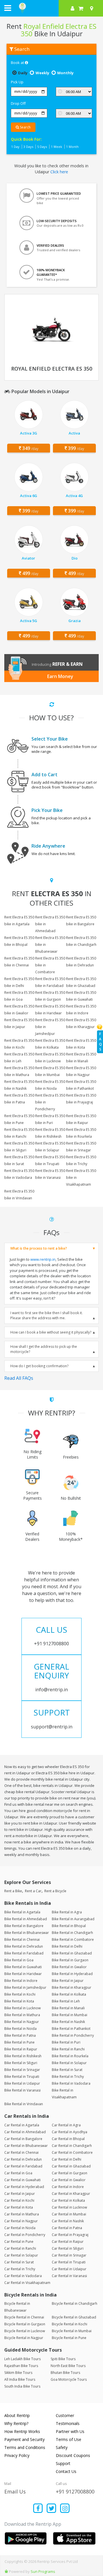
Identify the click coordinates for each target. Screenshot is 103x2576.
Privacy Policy (17, 2455)
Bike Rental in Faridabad (24, 1953)
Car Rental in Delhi (67, 2159)
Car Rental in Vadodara (23, 2276)
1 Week (57, 147)
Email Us (15, 2491)
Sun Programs (43, 2571)
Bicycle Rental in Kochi (70, 2324)
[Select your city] (93, 8)
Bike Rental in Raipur (21, 2049)
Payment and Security (24, 2439)
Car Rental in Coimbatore (72, 2152)
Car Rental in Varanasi (69, 2276)
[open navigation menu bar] (8, 8)
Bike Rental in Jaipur (68, 1981)
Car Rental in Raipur (68, 2242)
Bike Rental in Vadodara (71, 2083)
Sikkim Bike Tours (18, 2373)
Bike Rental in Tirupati (22, 2077)
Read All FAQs (19, 1378)
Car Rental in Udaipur (69, 2269)
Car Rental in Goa (18, 2173)
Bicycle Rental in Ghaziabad (74, 2317)
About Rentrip (17, 2415)
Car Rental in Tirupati (69, 2262)
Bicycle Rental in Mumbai (72, 2331)
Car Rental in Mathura (22, 2214)
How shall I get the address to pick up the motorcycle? (44, 1349)
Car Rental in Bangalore (23, 2139)
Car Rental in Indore (68, 2187)
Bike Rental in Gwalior (69, 1967)
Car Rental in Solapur (21, 2255)
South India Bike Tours (22, 2386)
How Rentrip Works (22, 2431)
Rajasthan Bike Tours (21, 2366)
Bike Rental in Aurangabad (73, 1919)
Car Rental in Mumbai (69, 2214)
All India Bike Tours (20, 2379)
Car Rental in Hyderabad (24, 2187)
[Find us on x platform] (52, 2509)
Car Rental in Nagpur (21, 2221)
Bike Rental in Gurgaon (70, 1960)
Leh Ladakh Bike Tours (22, 2359)
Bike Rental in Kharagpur (72, 1987)
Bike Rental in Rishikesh (23, 2056)
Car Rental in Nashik (68, 2221)
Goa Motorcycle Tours (69, 2379)
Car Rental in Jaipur (20, 2194)
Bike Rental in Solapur (69, 2063)
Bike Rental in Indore (21, 1981)
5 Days (42, 147)
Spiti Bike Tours (63, 2359)
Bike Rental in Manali (68, 2008)
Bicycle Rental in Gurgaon (25, 2324)
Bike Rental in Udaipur (22, 2083)
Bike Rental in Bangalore (24, 1926)
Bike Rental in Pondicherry (73, 2035)
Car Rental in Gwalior (69, 2180)
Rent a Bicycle (55, 1891)
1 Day (15, 147)
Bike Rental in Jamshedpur (25, 1987)
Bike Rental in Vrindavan (24, 2104)
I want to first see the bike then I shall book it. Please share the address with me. (46, 1315)
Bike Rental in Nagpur (22, 2022)
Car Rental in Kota (19, 2207)
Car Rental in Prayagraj (70, 2235)
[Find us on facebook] (38, 2509)
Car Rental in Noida (20, 2228)
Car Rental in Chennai (21, 2152)
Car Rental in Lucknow (69, 2207)
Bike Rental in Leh (66, 2001)
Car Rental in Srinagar (69, 2255)
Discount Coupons (73, 2455)
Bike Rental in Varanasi (22, 2090)
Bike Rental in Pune (19, 2042)
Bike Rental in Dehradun (24, 1946)
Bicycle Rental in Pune (69, 2338)
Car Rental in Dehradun (23, 2159)
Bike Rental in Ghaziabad (72, 1953)
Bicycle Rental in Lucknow (25, 2331)
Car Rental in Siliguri (68, 2248)
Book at (18, 63)
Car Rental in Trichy (20, 2269)
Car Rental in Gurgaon (70, 2173)
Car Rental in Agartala (22, 2125)
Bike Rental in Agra (67, 1912)
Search (25, 127)
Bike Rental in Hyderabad (72, 1974)
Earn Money (60, 676)
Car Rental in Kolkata (68, 2200)
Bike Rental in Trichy (68, 2077)
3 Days (28, 147)
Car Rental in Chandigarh (72, 2146)
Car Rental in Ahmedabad (25, 2132)
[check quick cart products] (81, 8)
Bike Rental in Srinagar (22, 2070)
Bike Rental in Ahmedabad (26, 1919)
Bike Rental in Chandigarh (72, 1933)
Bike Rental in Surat (67, 2070)
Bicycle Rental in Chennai (24, 2317)
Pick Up (17, 82)
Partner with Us (70, 2431)
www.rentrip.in (43, 1259)
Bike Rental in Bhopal (69, 1926)
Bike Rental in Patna (20, 2035)
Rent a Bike (13, 1891)
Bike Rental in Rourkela (70, 2056)
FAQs (100, 1042)
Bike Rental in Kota (19, 2001)
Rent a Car (33, 1891)
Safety (62, 2447)
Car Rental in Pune (19, 2242)
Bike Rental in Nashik (68, 2022)
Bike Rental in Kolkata (69, 1994)
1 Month (72, 147)
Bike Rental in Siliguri (21, 2063)
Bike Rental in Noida (20, 2029)
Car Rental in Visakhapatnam (27, 2283)
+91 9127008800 (75, 2491)
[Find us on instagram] (65, 2509)
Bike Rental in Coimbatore (73, 1939)
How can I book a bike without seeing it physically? (51, 1332)
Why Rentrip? (16, 2423)
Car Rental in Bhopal (68, 2139)
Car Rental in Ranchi (20, 2248)
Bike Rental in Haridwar (23, 1974)
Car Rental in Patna (67, 2228)
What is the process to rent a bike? (39, 1248)
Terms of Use (69, 2439)
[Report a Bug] (6, 2571)
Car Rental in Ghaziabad (71, 2166)
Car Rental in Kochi (19, 2200)
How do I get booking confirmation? (39, 1366)
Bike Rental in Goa (19, 1960)
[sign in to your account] (73, 8)
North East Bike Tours (68, 2366)
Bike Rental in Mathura (22, 2015)
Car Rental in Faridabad (23, 2166)
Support (63, 2463)
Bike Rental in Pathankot (71, 2029)
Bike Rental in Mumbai (70, 2015)
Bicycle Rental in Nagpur (24, 2338)
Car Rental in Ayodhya (70, 2132)
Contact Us (66, 2471)
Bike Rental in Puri (66, 2042)
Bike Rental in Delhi (67, 1946)
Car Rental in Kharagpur (71, 2194)
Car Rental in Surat (19, 2262)
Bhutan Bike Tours (65, 2373)
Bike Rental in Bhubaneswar (27, 1933)
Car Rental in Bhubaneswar (26, 2146)
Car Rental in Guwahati (22, 2180)
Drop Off (18, 103)
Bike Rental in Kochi (20, 1994)
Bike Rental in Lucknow (22, 2008)
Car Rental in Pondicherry (25, 2235)
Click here (59, 172)
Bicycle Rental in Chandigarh (75, 2303)
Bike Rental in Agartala (22, 1912)
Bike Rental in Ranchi (68, 2049)
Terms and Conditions (25, 2447)
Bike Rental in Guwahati (23, 1967)
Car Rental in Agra (66, 2125)
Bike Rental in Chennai (22, 1939)
